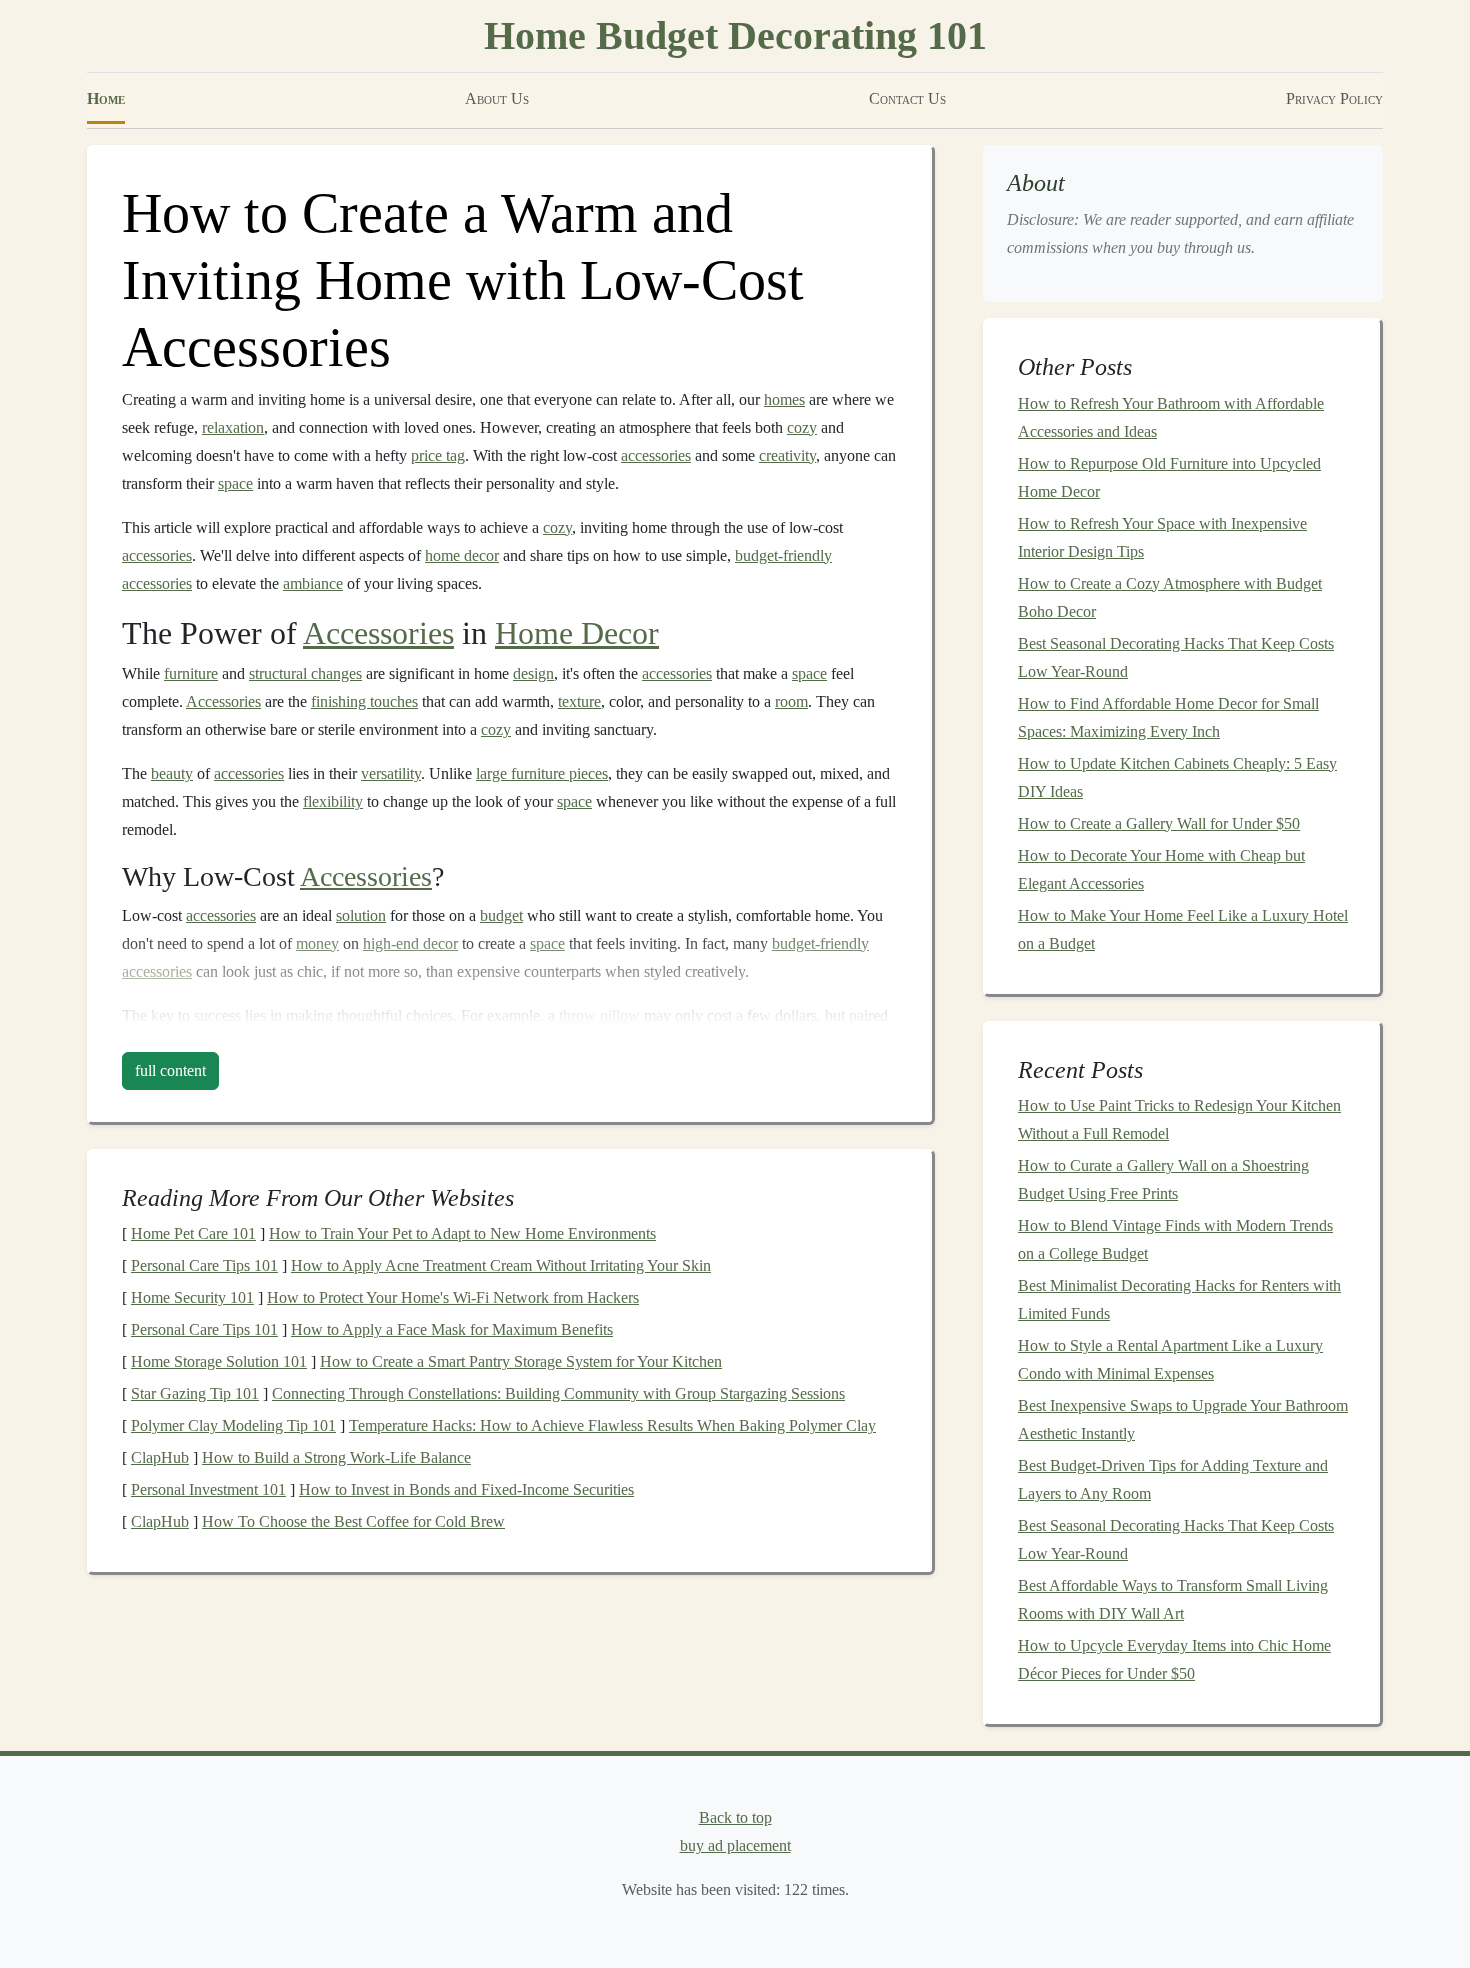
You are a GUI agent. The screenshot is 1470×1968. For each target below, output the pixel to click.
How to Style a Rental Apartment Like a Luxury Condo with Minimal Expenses (1170, 1359)
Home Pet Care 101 (193, 1233)
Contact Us (907, 98)
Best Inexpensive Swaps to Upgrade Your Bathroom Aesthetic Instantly (1183, 1419)
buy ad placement (735, 1845)
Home (106, 98)
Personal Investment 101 (208, 1489)
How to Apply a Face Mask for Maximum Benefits (452, 1329)
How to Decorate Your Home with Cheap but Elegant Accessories (1161, 869)
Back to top (735, 1817)
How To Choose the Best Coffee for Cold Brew (353, 1521)
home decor (462, 555)
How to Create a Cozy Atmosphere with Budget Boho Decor (1170, 597)
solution (361, 915)
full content (170, 1070)
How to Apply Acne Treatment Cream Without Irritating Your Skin (501, 1265)
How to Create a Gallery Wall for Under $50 (1159, 823)
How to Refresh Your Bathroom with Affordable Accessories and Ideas (1171, 417)
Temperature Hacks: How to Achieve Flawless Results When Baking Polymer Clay (612, 1425)
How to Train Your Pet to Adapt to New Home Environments (462, 1233)
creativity (787, 455)
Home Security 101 (192, 1297)
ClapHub (160, 1457)
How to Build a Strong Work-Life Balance (336, 1457)
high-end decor (410, 943)
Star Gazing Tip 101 (195, 1393)
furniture (191, 673)
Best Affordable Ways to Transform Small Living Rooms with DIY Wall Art (1173, 1599)
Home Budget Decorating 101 (735, 35)
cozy (802, 427)
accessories (656, 455)
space (235, 483)
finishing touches (364, 701)
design (533, 673)
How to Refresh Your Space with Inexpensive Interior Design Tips (1162, 537)
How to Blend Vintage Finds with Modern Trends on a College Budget (1175, 1239)
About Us (497, 98)
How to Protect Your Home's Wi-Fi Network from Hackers (453, 1297)
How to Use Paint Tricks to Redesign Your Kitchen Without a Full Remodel (1179, 1119)
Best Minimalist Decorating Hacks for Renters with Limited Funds (1179, 1299)
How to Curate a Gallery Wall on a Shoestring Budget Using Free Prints (1163, 1179)
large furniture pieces (542, 773)
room (791, 701)
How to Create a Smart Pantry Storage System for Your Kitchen (521, 1361)
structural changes (305, 673)
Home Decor (577, 633)
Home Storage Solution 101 (219, 1361)
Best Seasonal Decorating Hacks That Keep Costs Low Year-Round (1176, 657)
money (317, 943)
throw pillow (599, 1015)
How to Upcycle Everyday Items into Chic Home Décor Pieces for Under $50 (1174, 1659)
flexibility (333, 801)
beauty (172, 773)
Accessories (378, 633)
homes (784, 399)
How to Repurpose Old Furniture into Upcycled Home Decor (1169, 477)
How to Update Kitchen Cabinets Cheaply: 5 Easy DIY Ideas (1177, 777)
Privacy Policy (1334, 98)
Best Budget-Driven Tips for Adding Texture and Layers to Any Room (1173, 1479)
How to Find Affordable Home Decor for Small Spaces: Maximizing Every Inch (1168, 717)
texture (579, 701)
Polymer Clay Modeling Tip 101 (233, 1425)
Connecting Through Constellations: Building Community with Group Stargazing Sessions (558, 1393)
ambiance (313, 583)
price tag (438, 455)
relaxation (233, 427)
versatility (391, 773)
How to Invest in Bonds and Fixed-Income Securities (466, 1489)
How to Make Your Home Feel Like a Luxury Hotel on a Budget (1183, 929)
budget (501, 915)
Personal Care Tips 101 (204, 1265)
